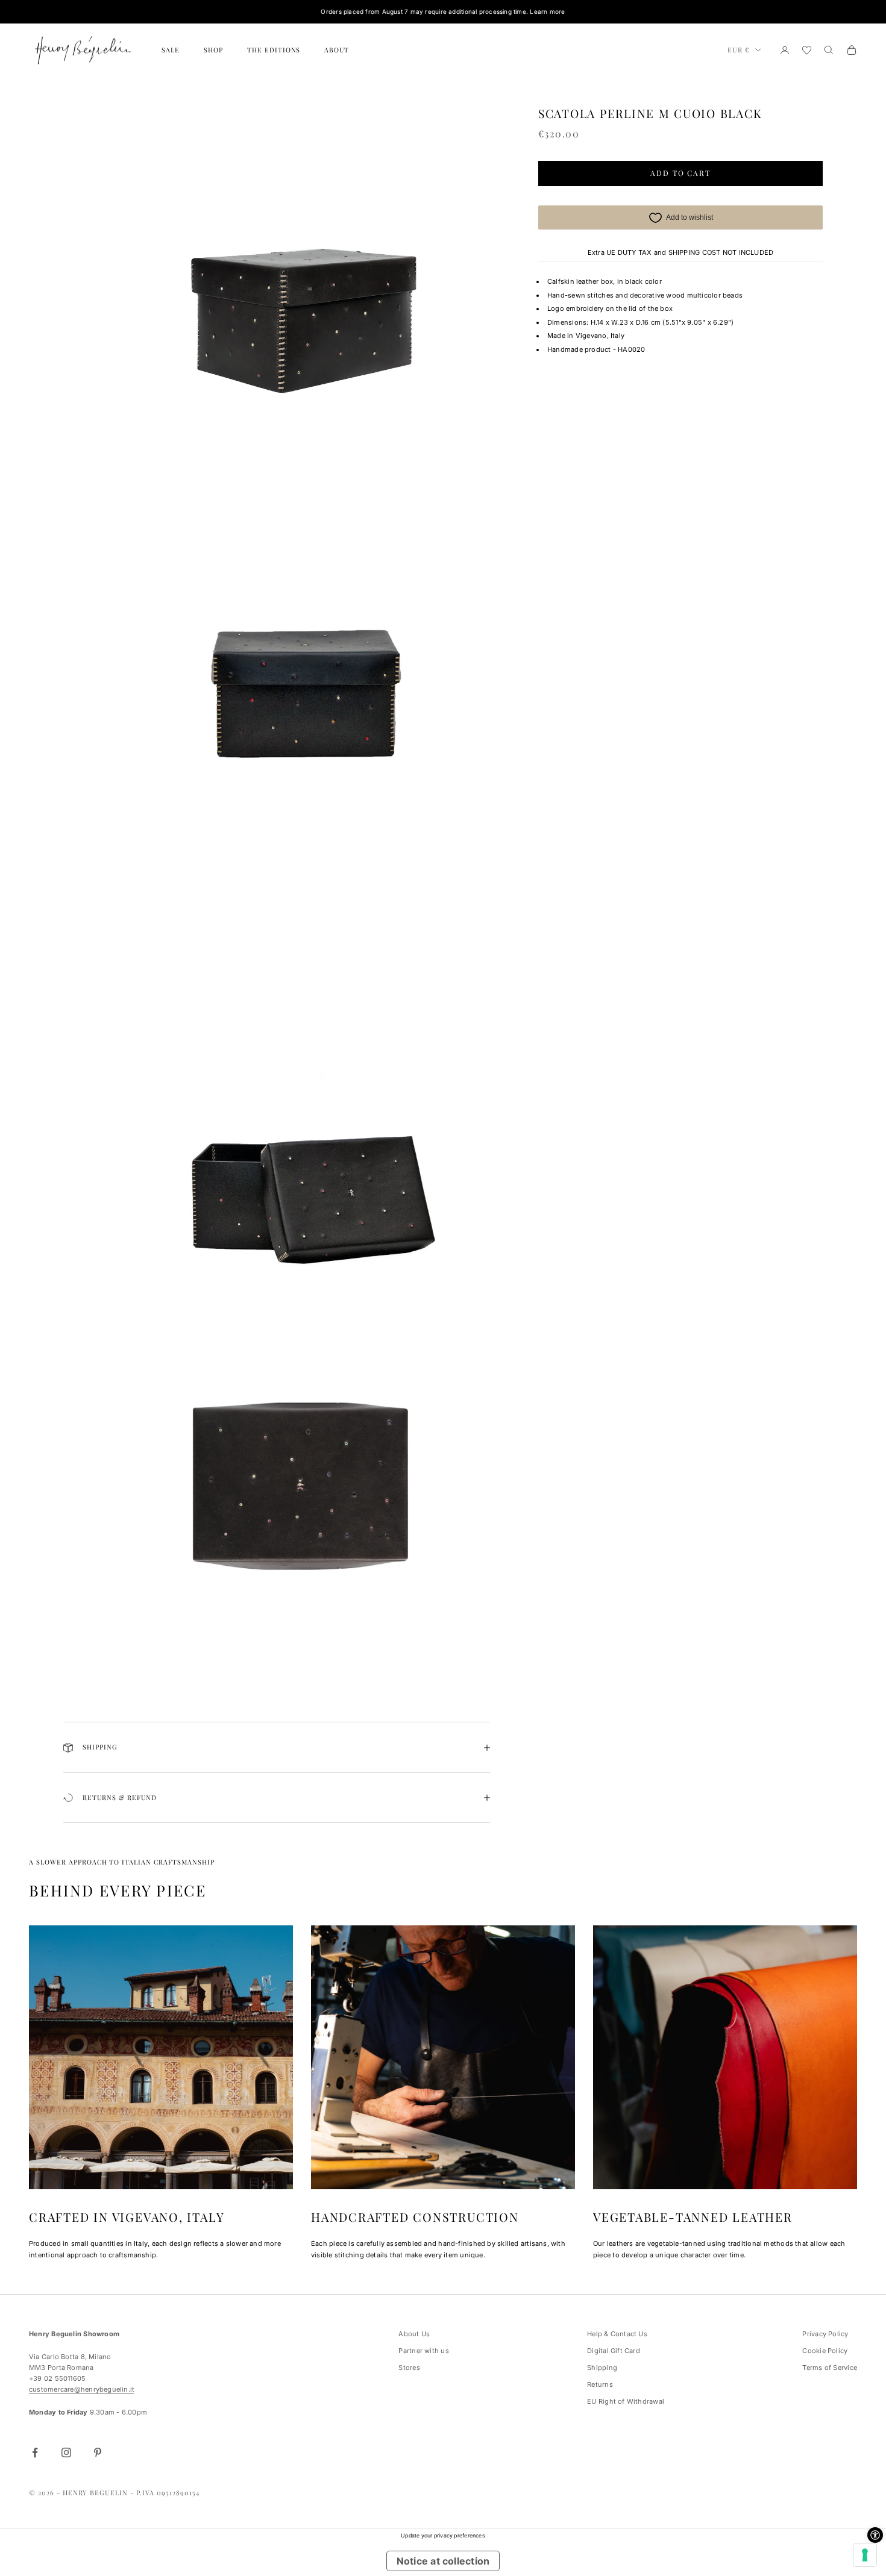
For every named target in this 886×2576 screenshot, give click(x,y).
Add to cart (680, 174)
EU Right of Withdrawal (626, 2401)
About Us (414, 2334)
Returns (600, 2384)
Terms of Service (830, 2368)
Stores (409, 2368)
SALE (171, 50)
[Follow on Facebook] (35, 2453)
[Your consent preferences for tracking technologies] (865, 2555)
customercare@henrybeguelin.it (82, 2389)
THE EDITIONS (274, 50)
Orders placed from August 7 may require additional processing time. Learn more (443, 11)
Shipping (602, 2368)
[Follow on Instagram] (66, 2453)
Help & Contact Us (617, 2334)
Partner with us (423, 2351)
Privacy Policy (825, 2334)
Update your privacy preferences (443, 2535)
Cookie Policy (825, 2351)
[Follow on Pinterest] (98, 2453)
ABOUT (337, 50)
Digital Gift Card (614, 2351)
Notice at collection (443, 2561)
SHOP (213, 50)
